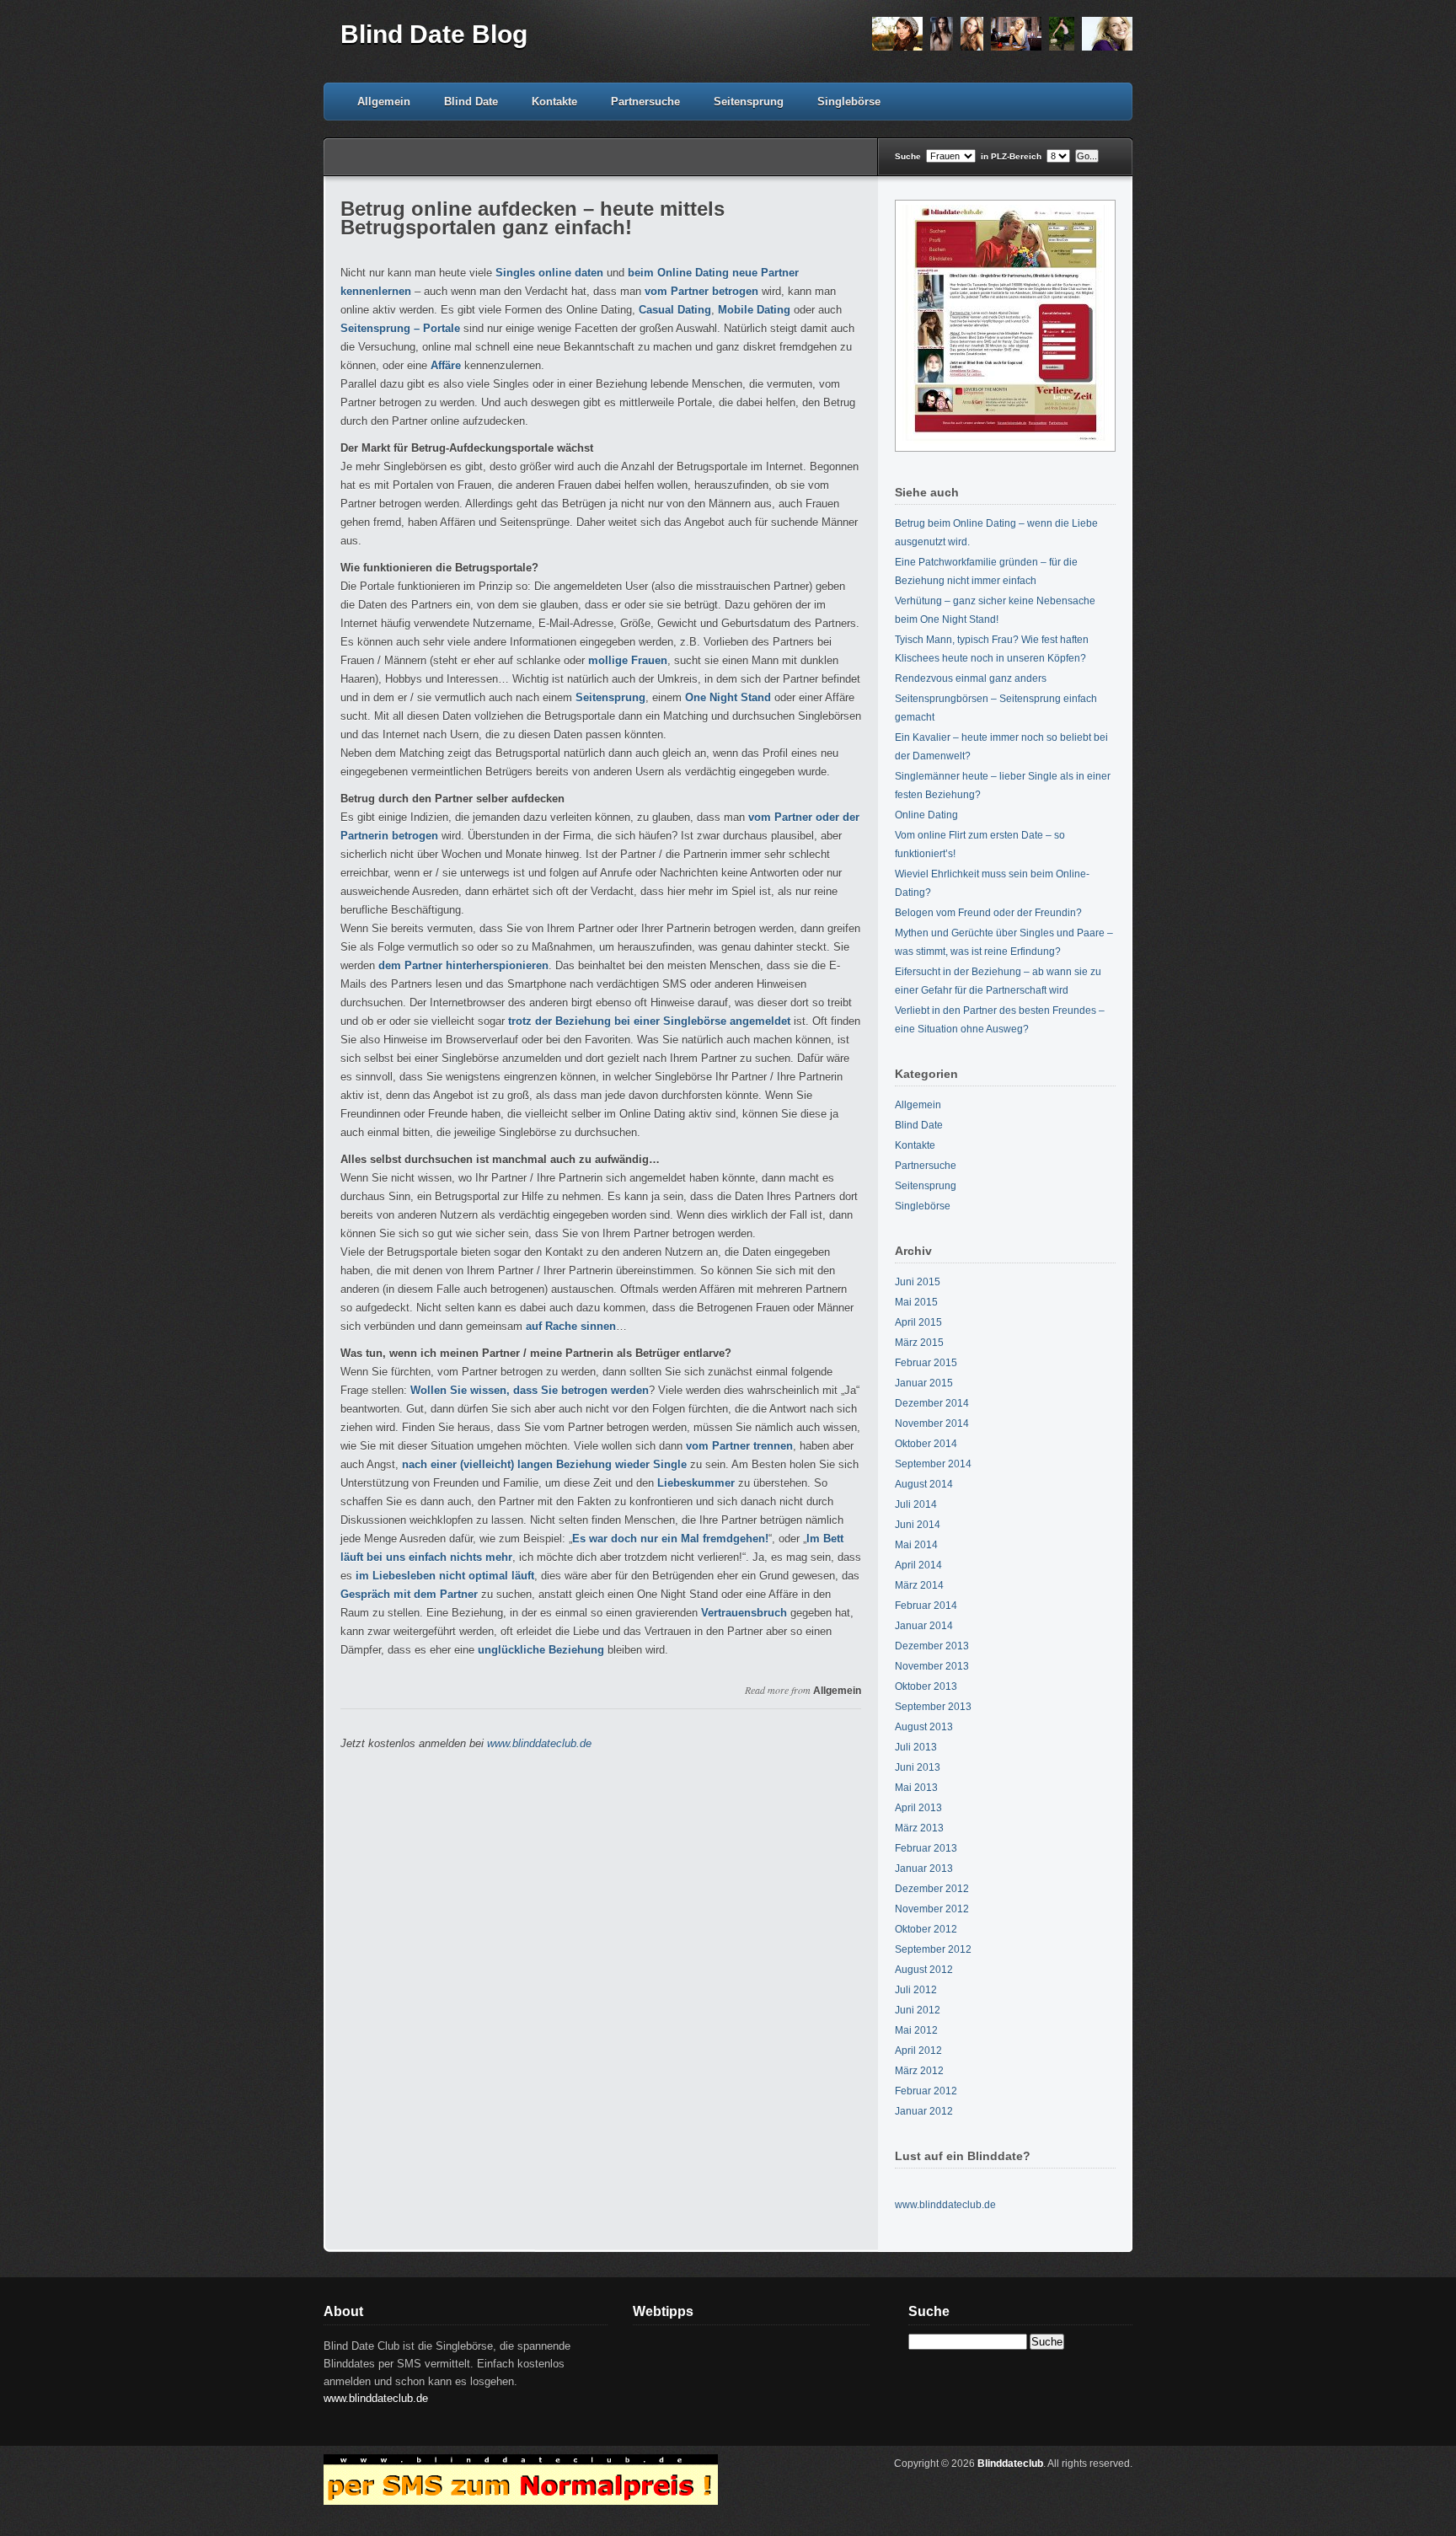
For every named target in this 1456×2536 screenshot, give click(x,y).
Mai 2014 (916, 1545)
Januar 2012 (924, 2111)
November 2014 (932, 1423)
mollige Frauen (628, 660)
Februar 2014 (926, 1606)
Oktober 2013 (926, 1686)
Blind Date (471, 102)
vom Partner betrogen (701, 291)
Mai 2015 (916, 1302)
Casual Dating (675, 310)
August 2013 (924, 1727)
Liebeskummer (696, 1483)
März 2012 (919, 2071)
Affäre (446, 365)
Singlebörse (849, 102)
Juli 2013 (916, 1747)
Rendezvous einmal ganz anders (971, 678)
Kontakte (554, 102)
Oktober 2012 (926, 1929)
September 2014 (933, 1464)
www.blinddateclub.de (539, 1743)
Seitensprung (749, 102)
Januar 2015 (924, 1383)
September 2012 (933, 1949)
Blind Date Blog (434, 34)
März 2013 (919, 1828)
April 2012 (918, 2051)
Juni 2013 (918, 1767)
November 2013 (932, 1666)
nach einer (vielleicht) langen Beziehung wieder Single (544, 1464)
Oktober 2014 (926, 1444)
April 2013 (918, 1808)
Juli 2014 (916, 1504)
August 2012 (924, 1970)
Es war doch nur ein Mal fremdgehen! (670, 1539)
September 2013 (933, 1707)
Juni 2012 (918, 2010)
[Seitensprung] (1000, 48)
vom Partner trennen (739, 1446)
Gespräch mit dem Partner (409, 1594)
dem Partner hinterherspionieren (463, 965)
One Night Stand (728, 697)
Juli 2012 (916, 1990)
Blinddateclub (1010, 2464)
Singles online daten (549, 273)
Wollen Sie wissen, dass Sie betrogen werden (530, 1390)
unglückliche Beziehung (541, 1650)
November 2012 (932, 1909)
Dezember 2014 (932, 1403)
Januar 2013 (924, 1868)
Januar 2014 (924, 1626)
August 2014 (924, 1484)
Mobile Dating (754, 310)
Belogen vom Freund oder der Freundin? (988, 913)
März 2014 (919, 1585)
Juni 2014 (918, 1525)
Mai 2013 (916, 1788)
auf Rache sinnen (571, 1326)
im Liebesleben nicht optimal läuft (445, 1576)
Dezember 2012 (932, 1889)
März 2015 (919, 1343)
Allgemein (384, 102)
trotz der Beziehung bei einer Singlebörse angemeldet (649, 1021)
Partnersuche (645, 102)
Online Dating (926, 815)
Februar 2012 (926, 2091)
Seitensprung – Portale (400, 328)
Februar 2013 (926, 1848)
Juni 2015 (918, 1282)
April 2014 (918, 1565)
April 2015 (918, 1322)
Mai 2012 (916, 2030)
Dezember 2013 (932, 1646)
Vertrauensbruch (744, 1613)
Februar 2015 (926, 1363)
